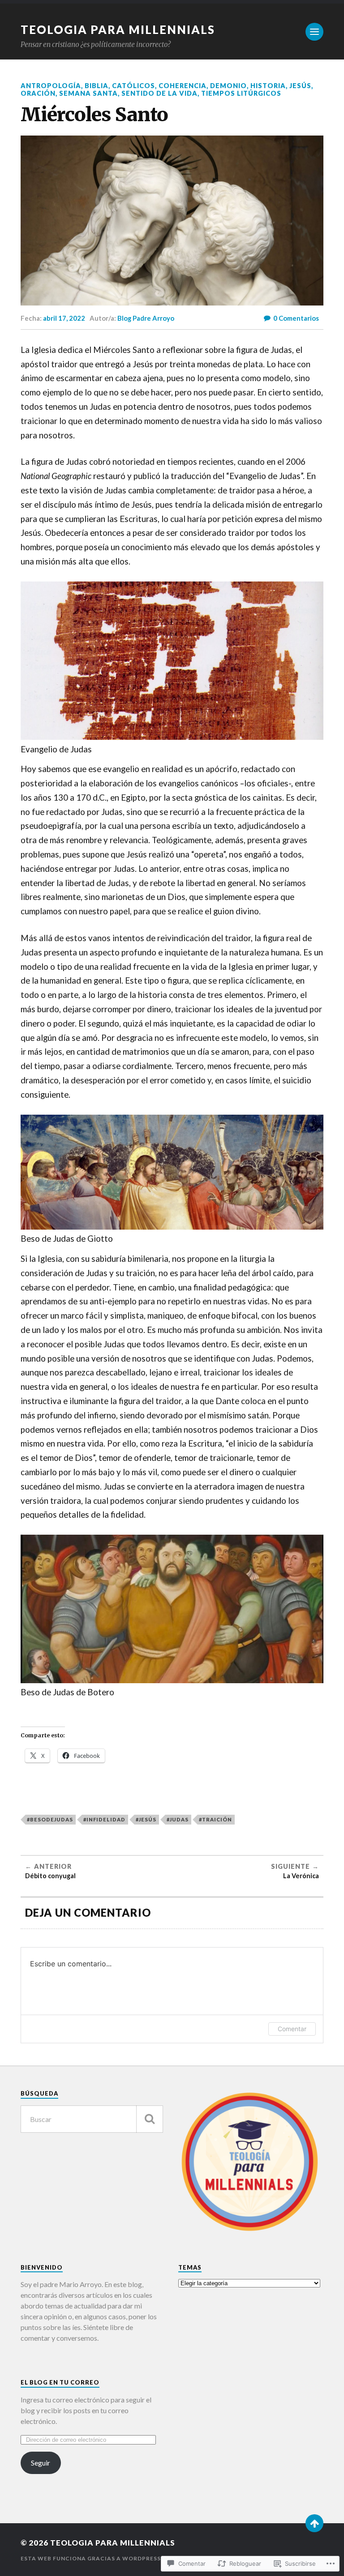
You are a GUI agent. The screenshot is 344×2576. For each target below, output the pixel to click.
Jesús (300, 86)
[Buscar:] (92, 2119)
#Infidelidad (104, 1819)
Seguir (41, 2463)
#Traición (215, 1819)
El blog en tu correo (60, 2382)
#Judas (178, 1819)
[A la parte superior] (314, 2523)
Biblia (97, 86)
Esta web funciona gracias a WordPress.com (99, 2558)
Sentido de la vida (159, 93)
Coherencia (183, 86)
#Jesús (146, 1819)
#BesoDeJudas (50, 1819)
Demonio (228, 86)
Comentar (292, 2029)
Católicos (133, 86)
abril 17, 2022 (64, 318)
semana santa (88, 93)
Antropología (51, 86)
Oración (38, 93)
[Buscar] (150, 2119)
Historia (268, 86)
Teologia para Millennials (118, 30)
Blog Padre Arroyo (146, 318)
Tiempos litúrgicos (241, 93)
